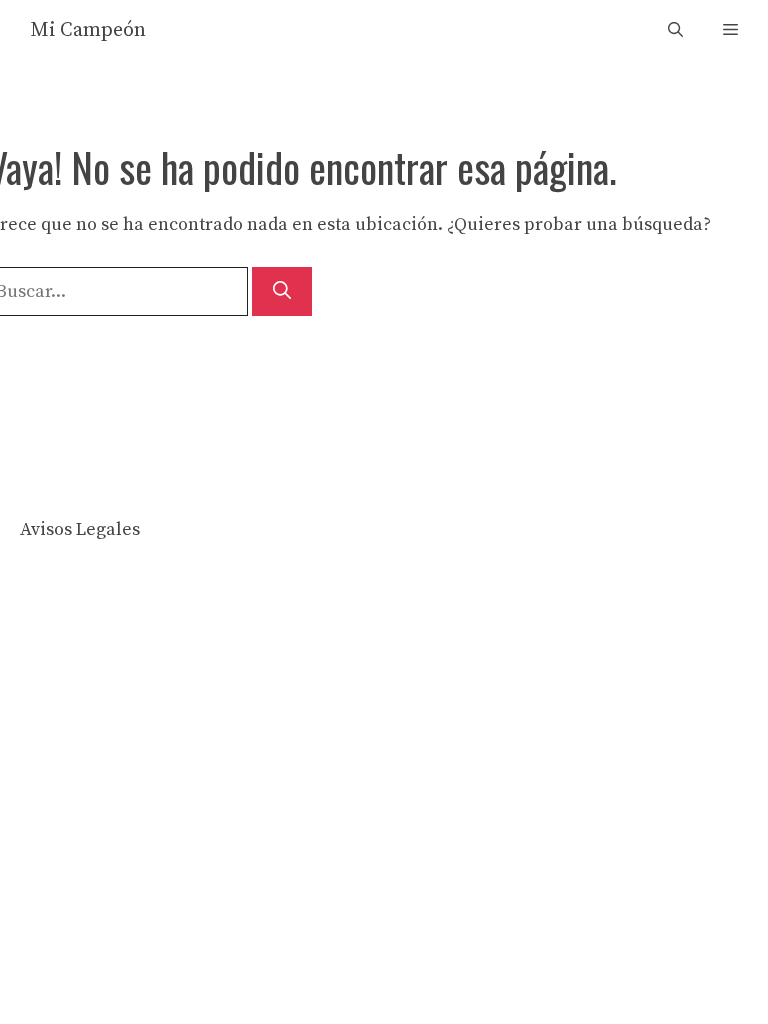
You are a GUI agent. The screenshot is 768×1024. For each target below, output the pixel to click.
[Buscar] (282, 291)
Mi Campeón (88, 30)
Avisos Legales (80, 529)
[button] (675, 30)
